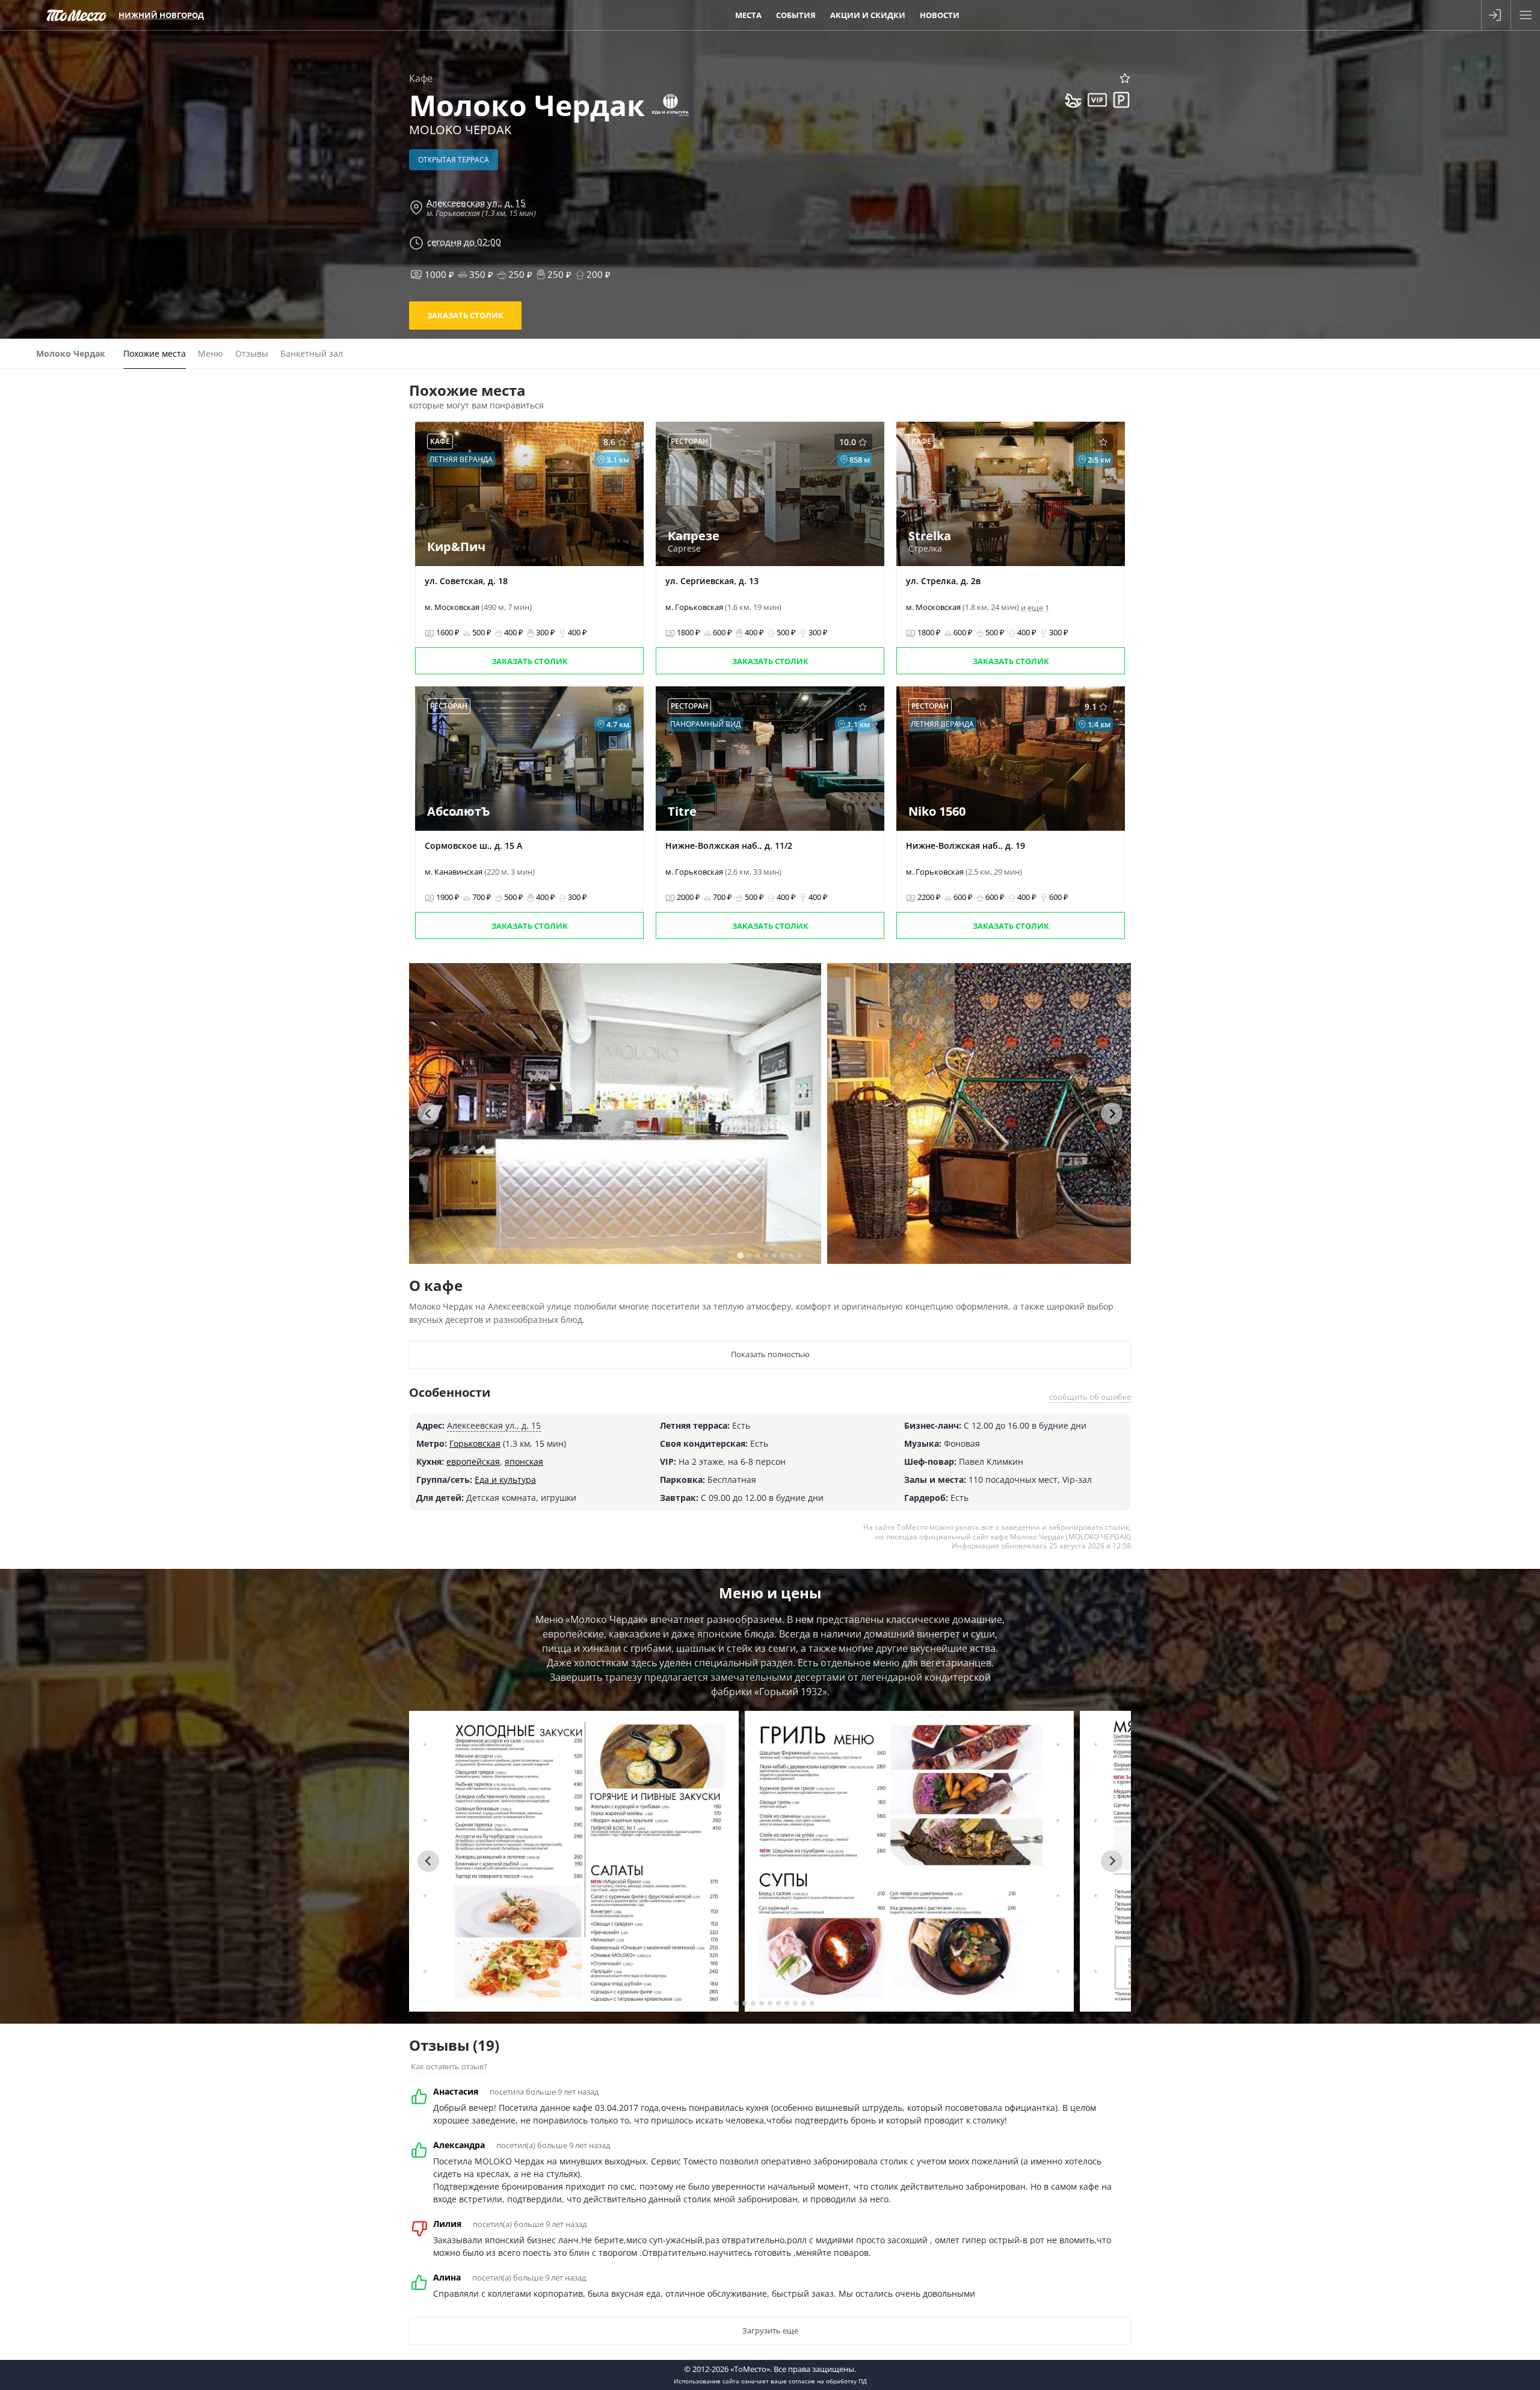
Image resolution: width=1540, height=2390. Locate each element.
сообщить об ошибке (1090, 1397)
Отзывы (252, 353)
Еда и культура (505, 1480)
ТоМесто (76, 15)
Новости (940, 15)
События (796, 15)
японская (524, 1461)
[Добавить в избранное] (1125, 78)
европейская (473, 1461)
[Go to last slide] (428, 1113)
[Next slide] (1112, 1113)
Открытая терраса (454, 160)
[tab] (740, 1255)
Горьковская (475, 1443)
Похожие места (155, 353)
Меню (211, 353)
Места (748, 15)
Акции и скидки (868, 15)
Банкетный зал (312, 353)
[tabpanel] (615, 1113)
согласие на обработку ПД (828, 2381)
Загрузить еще (770, 2330)
